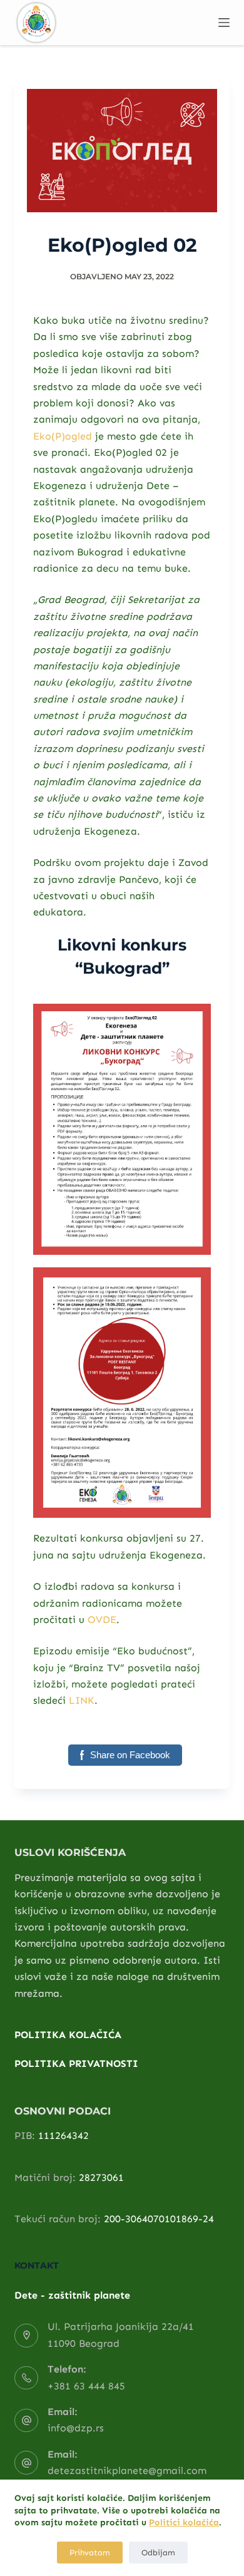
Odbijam (158, 2553)
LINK (82, 1700)
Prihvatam (90, 2553)
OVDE (102, 1620)
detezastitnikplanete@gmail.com (127, 2470)
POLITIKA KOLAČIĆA (68, 2035)
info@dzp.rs (76, 2428)
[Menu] (224, 23)
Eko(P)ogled (63, 436)
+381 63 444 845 (86, 2386)
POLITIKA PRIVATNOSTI (76, 2063)
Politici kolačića (184, 2522)
